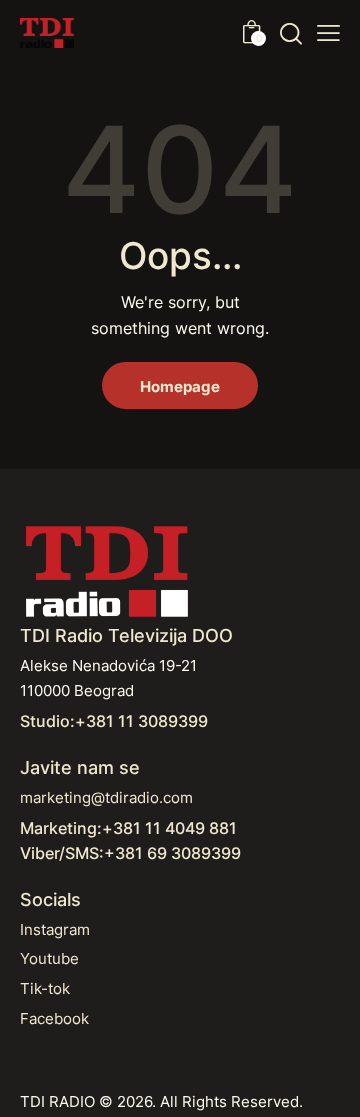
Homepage (180, 386)
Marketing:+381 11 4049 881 (128, 828)
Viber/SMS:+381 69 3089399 (130, 853)
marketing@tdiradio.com (106, 797)
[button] (328, 33)
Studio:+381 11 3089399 (114, 721)
